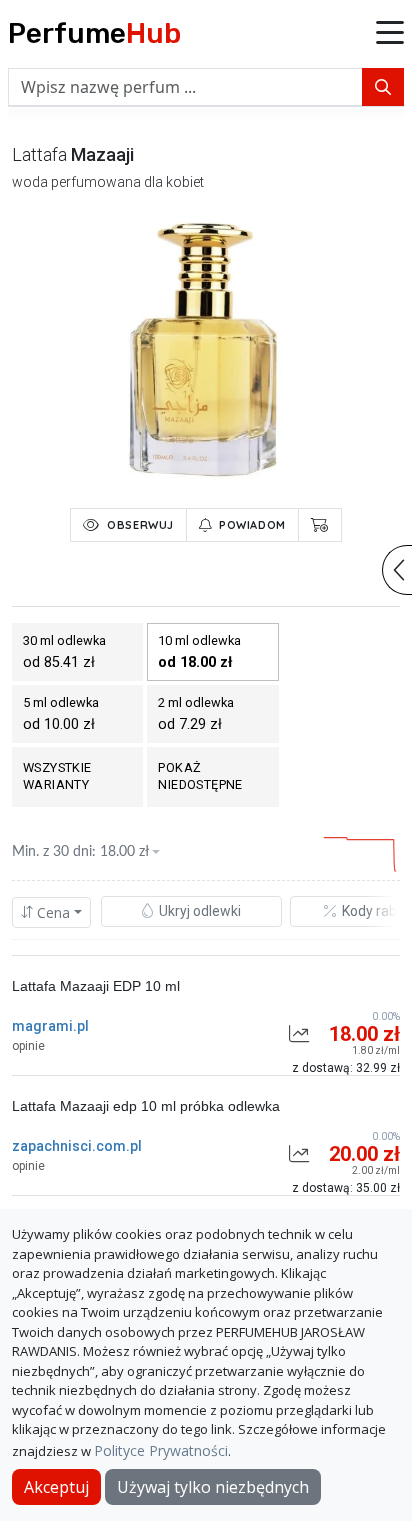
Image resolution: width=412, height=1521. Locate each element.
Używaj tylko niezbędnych (213, 1487)
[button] (390, 34)
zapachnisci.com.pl (77, 1146)
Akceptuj (56, 1487)
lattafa (39, 154)
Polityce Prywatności (161, 1450)
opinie (28, 1046)
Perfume (94, 33)
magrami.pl (50, 1026)
